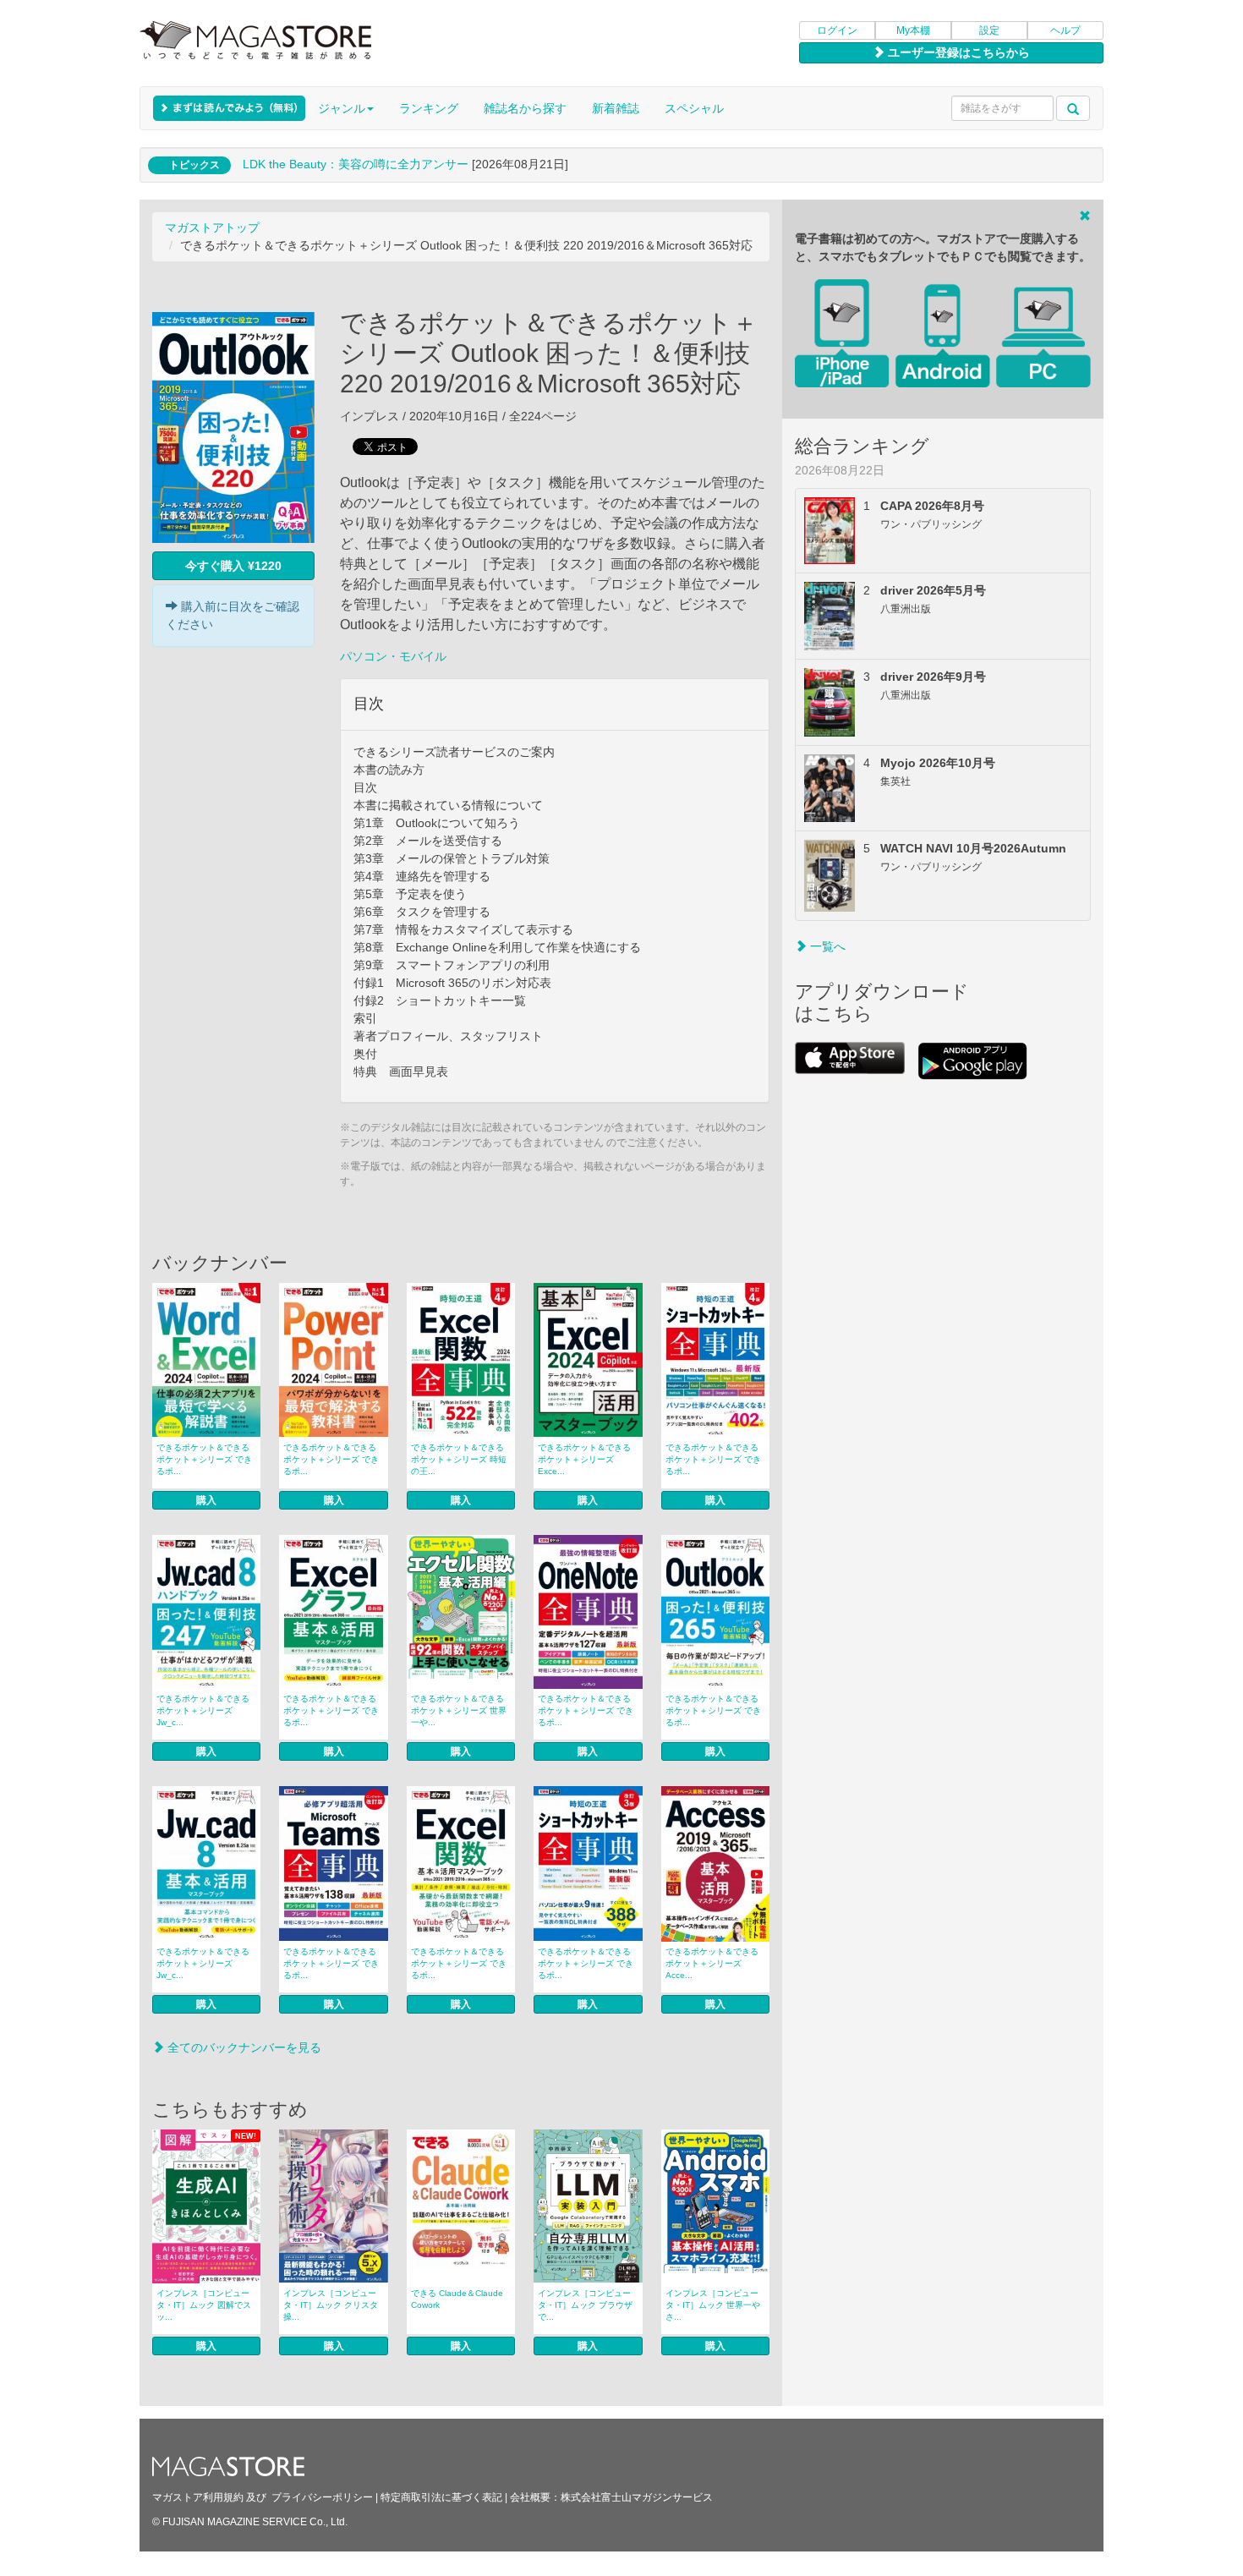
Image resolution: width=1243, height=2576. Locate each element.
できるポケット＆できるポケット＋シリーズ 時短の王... (459, 1459)
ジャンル (342, 108)
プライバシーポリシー (322, 2497)
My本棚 (913, 30)
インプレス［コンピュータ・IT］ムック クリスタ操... (331, 2305)
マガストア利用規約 (198, 2497)
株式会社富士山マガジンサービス (637, 2497)
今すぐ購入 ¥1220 (233, 566)
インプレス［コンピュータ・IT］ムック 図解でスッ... (204, 2305)
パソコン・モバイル (393, 656)
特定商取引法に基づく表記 (441, 2497)
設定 (989, 30)
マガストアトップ (212, 227)
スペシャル (694, 108)
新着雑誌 (616, 108)
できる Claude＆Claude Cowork (457, 2299)
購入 (206, 1500)
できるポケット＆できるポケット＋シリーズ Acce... (712, 1963)
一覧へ (826, 946)
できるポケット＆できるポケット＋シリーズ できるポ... (204, 1459)
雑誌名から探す (525, 108)
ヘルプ (1065, 30)
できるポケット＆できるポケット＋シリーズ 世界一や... (459, 1710)
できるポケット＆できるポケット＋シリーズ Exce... (584, 1459)
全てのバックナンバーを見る (243, 2047)
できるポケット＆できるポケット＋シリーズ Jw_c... (203, 1710)
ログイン (837, 30)
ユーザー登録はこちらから (957, 52)
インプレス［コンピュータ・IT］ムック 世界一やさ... (713, 2305)
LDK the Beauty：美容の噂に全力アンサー (356, 164)
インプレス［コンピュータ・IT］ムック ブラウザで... (585, 2305)
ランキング (429, 108)
